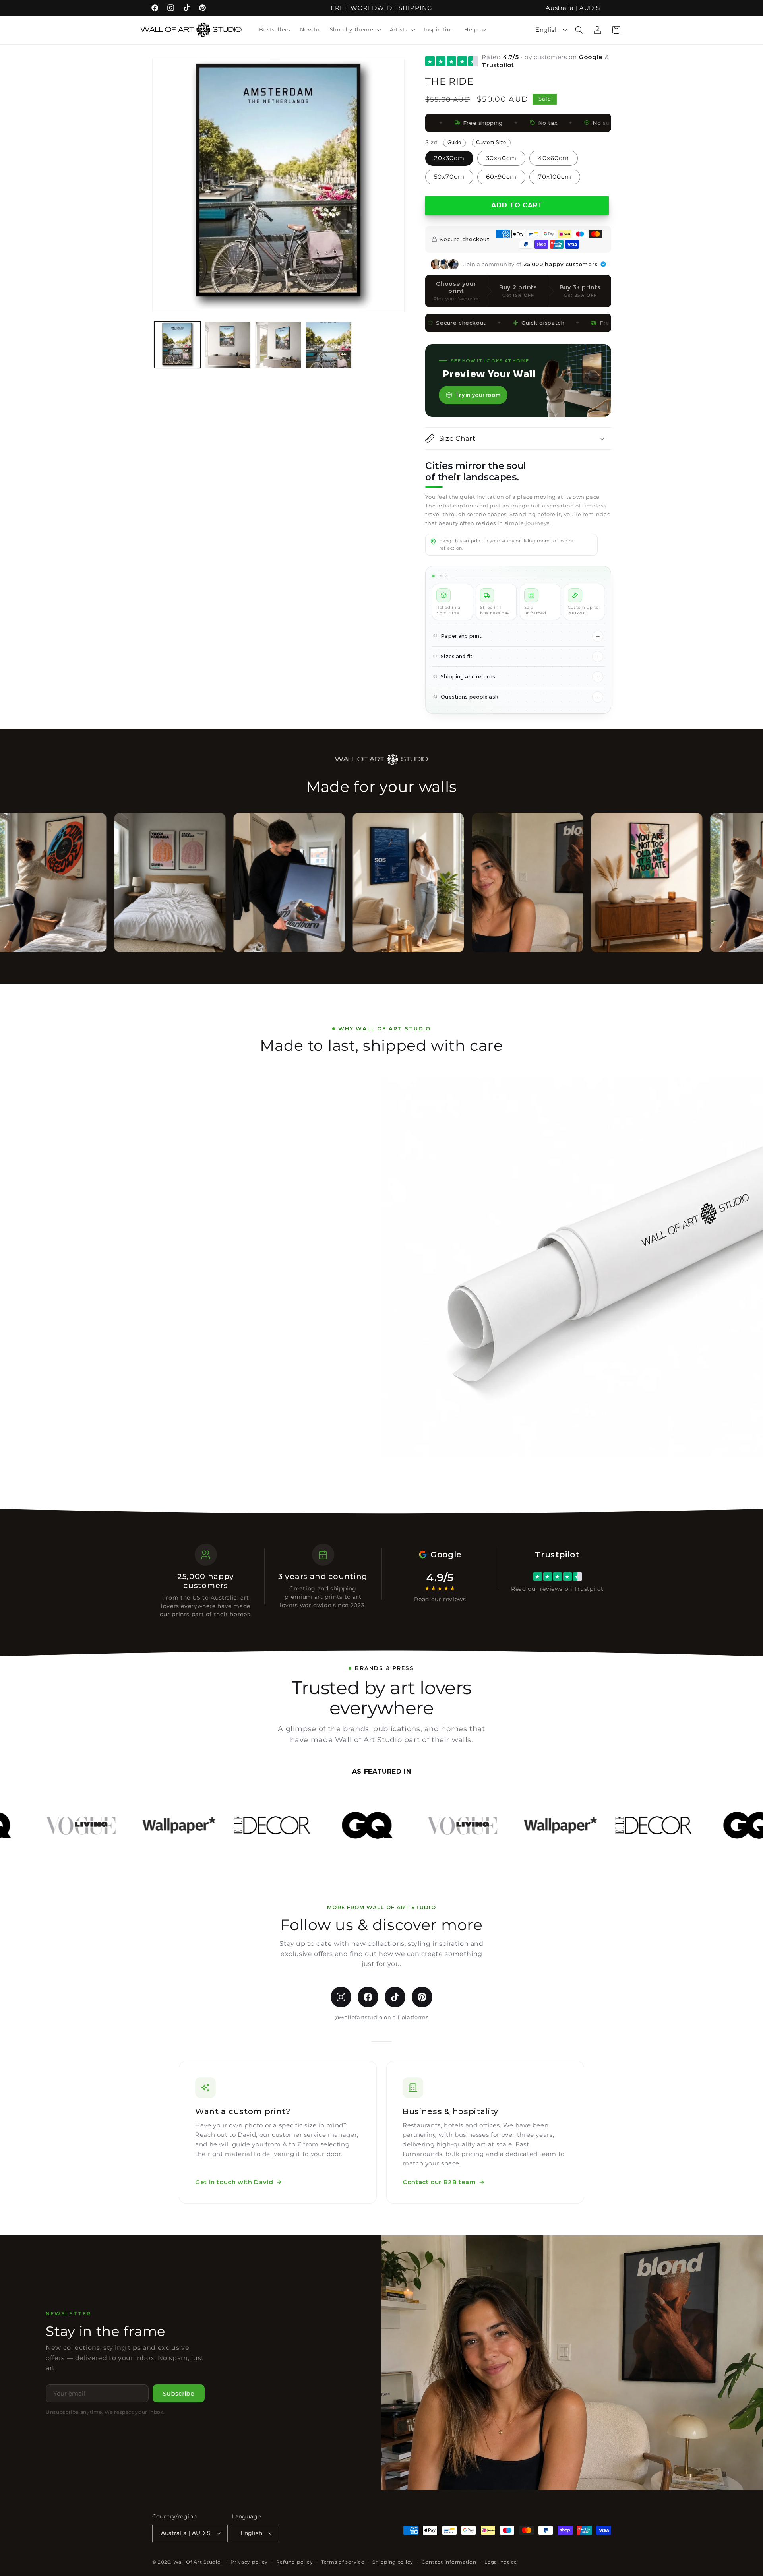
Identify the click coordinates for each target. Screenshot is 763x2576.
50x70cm (449, 177)
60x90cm (501, 177)
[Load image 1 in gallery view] (177, 345)
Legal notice (501, 2562)
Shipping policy (393, 2562)
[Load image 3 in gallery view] (278, 345)
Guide (454, 143)
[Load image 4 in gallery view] (329, 345)
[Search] (579, 30)
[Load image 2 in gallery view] (228, 345)
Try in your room (478, 395)
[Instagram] (341, 1997)
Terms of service (343, 2562)
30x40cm (501, 158)
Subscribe (179, 2393)
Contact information (449, 2562)
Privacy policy (249, 2562)
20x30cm (449, 158)
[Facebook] (368, 1997)
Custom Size (491, 143)
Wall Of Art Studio (197, 2562)
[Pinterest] (422, 1997)
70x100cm (555, 177)
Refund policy (295, 2562)
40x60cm (554, 158)
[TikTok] (395, 1997)
